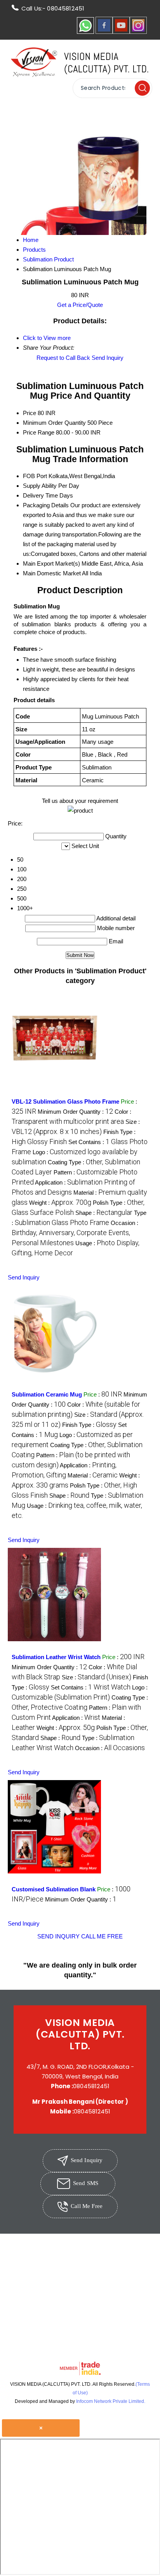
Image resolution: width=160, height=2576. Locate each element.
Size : (97, 1677)
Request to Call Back (63, 358)
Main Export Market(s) (51, 563)
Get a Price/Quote (80, 305)
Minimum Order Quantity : (75, 1112)
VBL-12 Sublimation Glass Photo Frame (65, 1101)
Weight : (60, 1203)
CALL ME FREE (102, 1936)
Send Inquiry (108, 358)
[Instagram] (138, 32)
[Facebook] (104, 32)
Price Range (39, 432)
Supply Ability (40, 486)
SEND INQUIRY (58, 1936)
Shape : (104, 1213)
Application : (76, 1718)
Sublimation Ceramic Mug (47, 1394)
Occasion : (75, 1233)
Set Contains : (91, 1687)
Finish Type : (89, 1425)
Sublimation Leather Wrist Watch (56, 1657)
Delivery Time (40, 495)
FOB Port (35, 476)
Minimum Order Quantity (54, 423)
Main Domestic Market (52, 573)
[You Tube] (121, 32)
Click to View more (47, 338)
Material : (93, 1475)
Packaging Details (46, 505)
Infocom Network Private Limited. (111, 2401)
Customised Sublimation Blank (54, 1889)
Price (30, 413)
